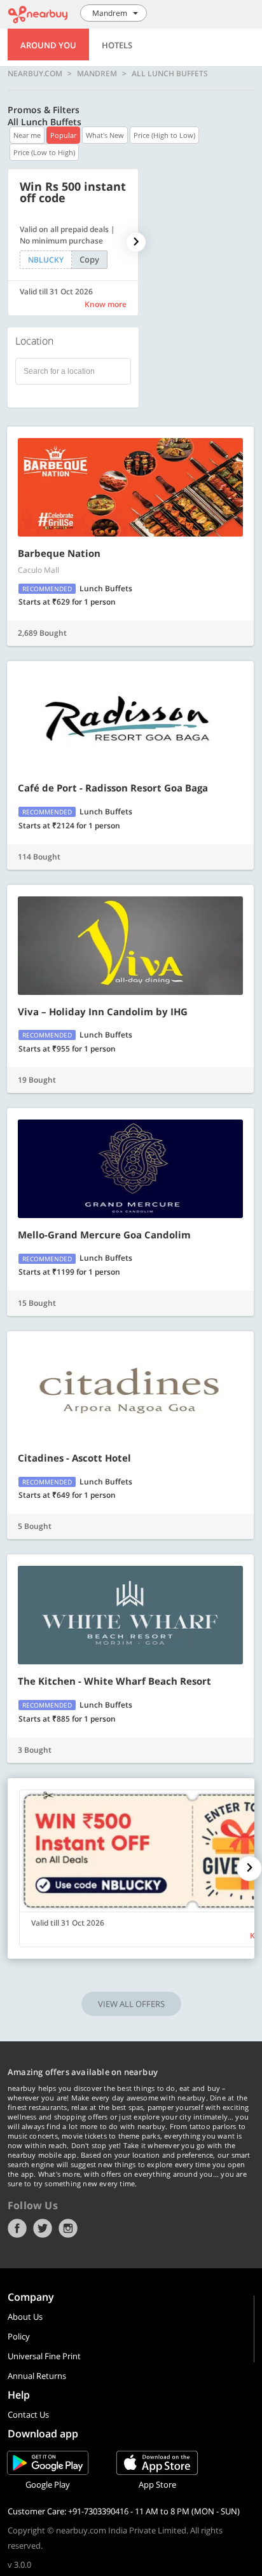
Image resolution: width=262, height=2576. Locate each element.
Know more (106, 304)
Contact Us (28, 2415)
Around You (48, 45)
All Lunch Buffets (170, 74)
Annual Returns (37, 2376)
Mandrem (97, 74)
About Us (25, 2317)
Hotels (117, 45)
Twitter (43, 2228)
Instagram (68, 2228)
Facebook (17, 2228)
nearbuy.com (35, 74)
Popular (63, 135)
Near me (27, 135)
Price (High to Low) (164, 135)
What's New (105, 135)
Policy (19, 2336)
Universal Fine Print (44, 2356)
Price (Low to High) (44, 152)
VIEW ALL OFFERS (131, 2004)
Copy (89, 259)
